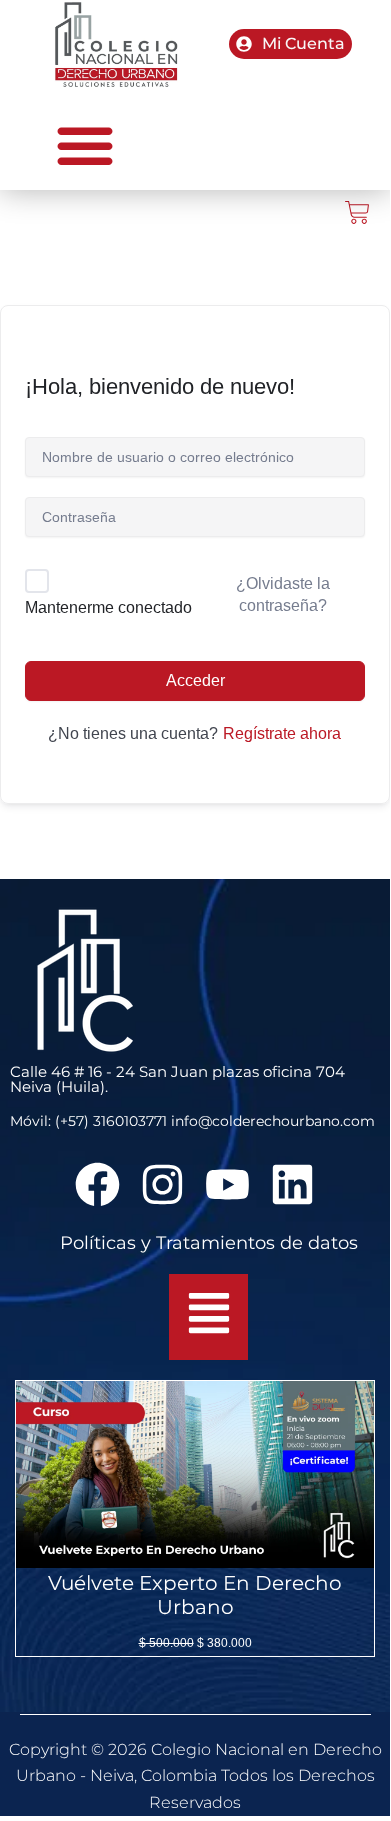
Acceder (195, 680)
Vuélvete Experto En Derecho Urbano (195, 1595)
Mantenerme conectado (108, 607)
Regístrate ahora (282, 733)
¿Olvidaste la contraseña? (283, 594)
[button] (85, 145)
